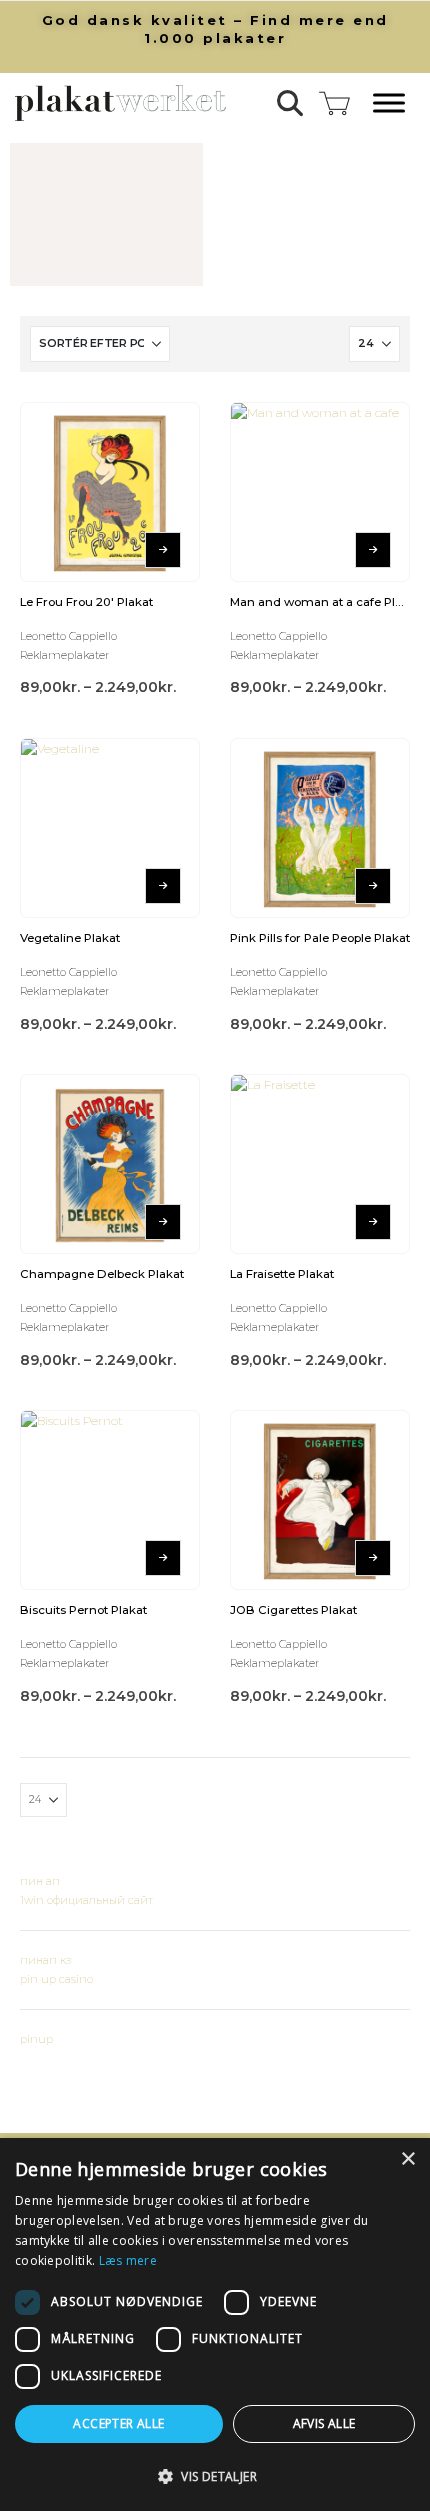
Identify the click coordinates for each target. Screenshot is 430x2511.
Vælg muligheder (163, 550)
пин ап (40, 1881)
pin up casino (56, 1979)
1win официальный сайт (86, 1900)
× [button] (407, 2159)
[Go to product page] (110, 492)
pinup (36, 2039)
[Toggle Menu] (389, 103)
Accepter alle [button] (118, 2423)
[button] (290, 103)
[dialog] (215, 2324)
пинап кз (45, 1960)
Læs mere (128, 2260)
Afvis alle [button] (324, 2423)
